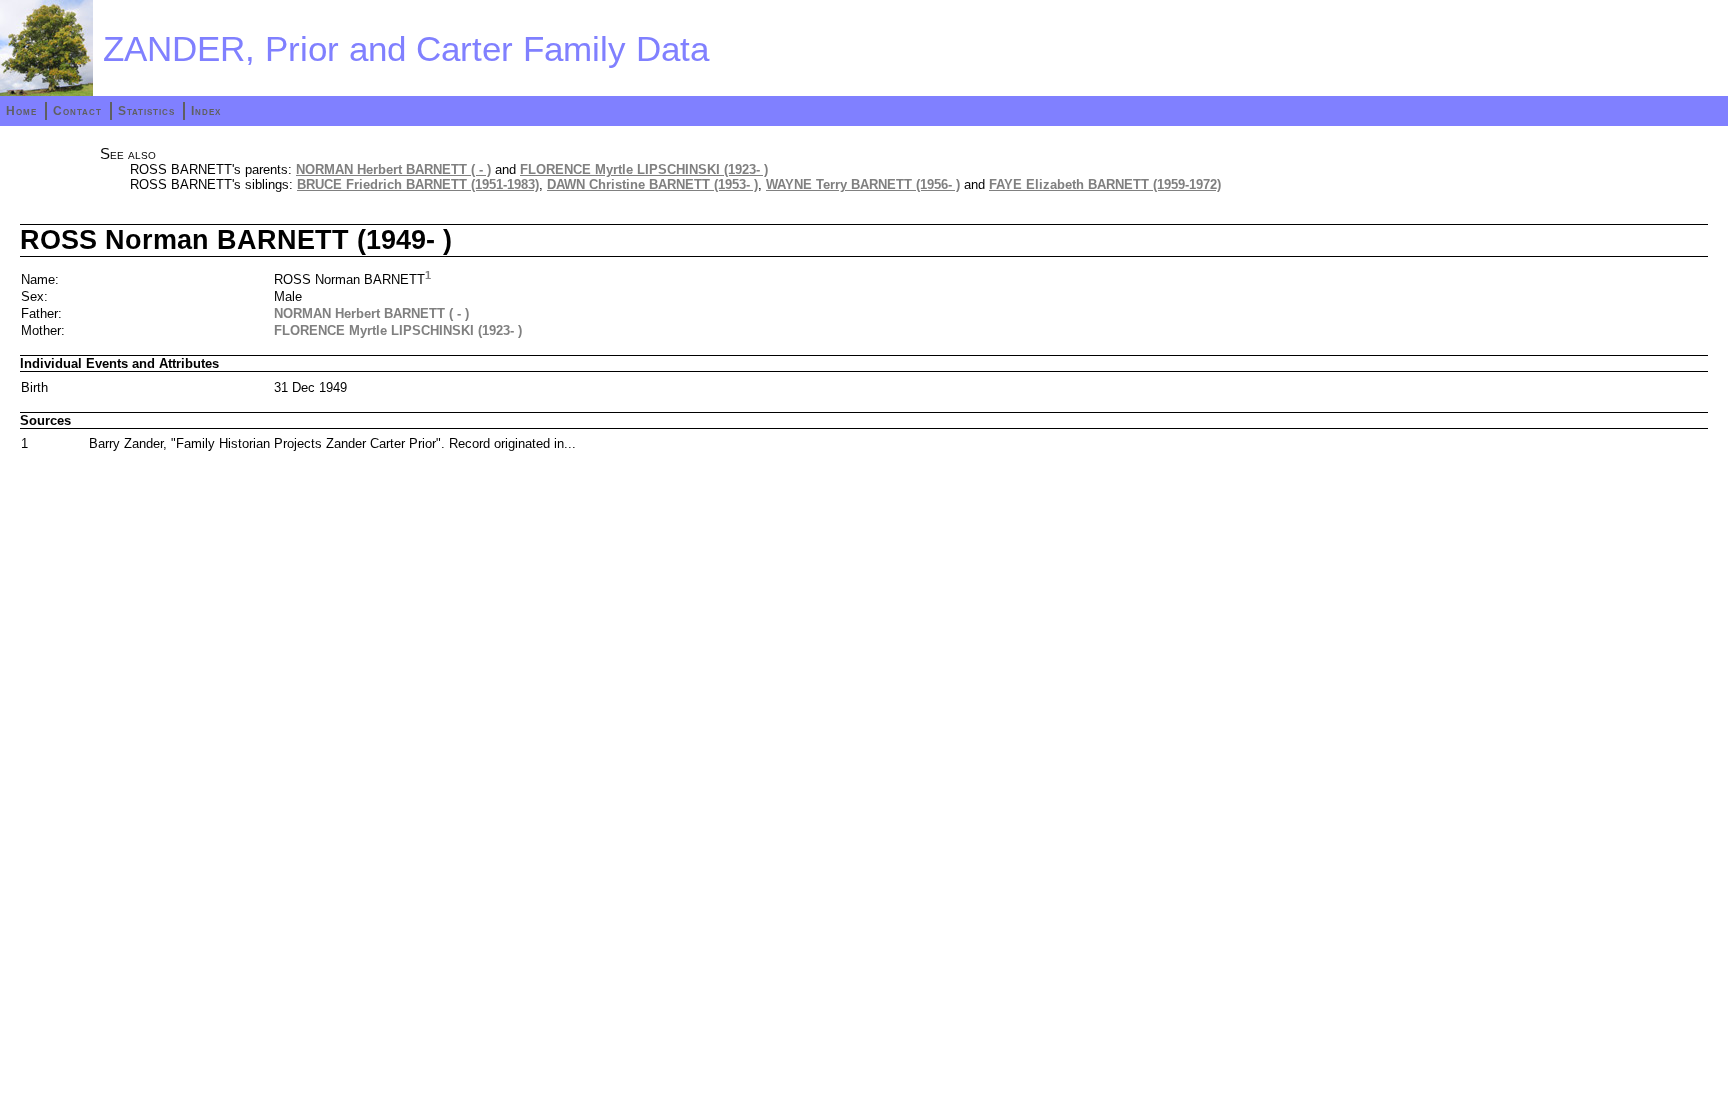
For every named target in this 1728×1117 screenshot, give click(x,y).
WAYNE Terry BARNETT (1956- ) (863, 184)
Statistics (146, 111)
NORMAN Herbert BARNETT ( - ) (393, 169)
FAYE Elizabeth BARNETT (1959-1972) (1105, 184)
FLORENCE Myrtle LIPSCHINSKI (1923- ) (644, 169)
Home (21, 111)
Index (206, 111)
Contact (77, 111)
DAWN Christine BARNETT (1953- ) (652, 184)
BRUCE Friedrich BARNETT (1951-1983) (418, 184)
